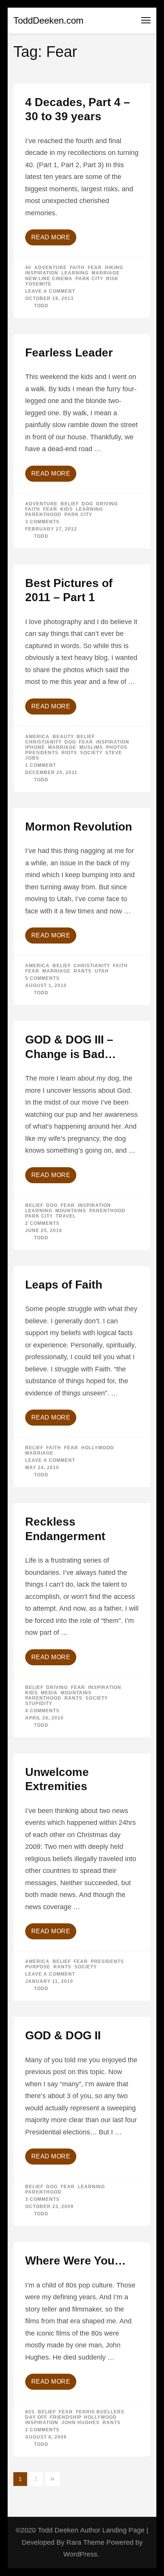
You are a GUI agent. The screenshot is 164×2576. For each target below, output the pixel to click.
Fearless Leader (69, 352)
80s (30, 2412)
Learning (75, 273)
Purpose (38, 1967)
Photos (117, 747)
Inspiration (42, 273)
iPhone (35, 747)
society (91, 753)
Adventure (51, 268)
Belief (70, 504)
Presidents (42, 753)
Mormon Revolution (79, 827)
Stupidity (39, 1703)
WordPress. (81, 2554)
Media (49, 1693)
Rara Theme (86, 2542)
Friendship (65, 2417)
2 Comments (42, 1223)
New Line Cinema (49, 279)
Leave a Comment (50, 291)
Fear (95, 268)
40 (28, 268)
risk (112, 279)
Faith (77, 268)
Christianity (43, 742)
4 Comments (42, 1711)
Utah (102, 971)
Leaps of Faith (64, 1285)
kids (67, 509)
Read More (51, 237)
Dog (87, 504)
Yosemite (38, 284)
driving (107, 504)
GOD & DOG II (63, 2035)
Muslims (91, 747)
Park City (89, 279)
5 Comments (42, 978)
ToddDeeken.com (48, 20)
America (37, 737)
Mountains (71, 1211)
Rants (83, 971)
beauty (63, 737)
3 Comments (42, 522)
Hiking (114, 268)
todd (41, 306)
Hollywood (98, 1448)
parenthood (43, 515)
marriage (106, 273)
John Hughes (80, 2423)
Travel (66, 1216)
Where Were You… (76, 2261)
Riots (69, 753)
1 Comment (41, 765)
